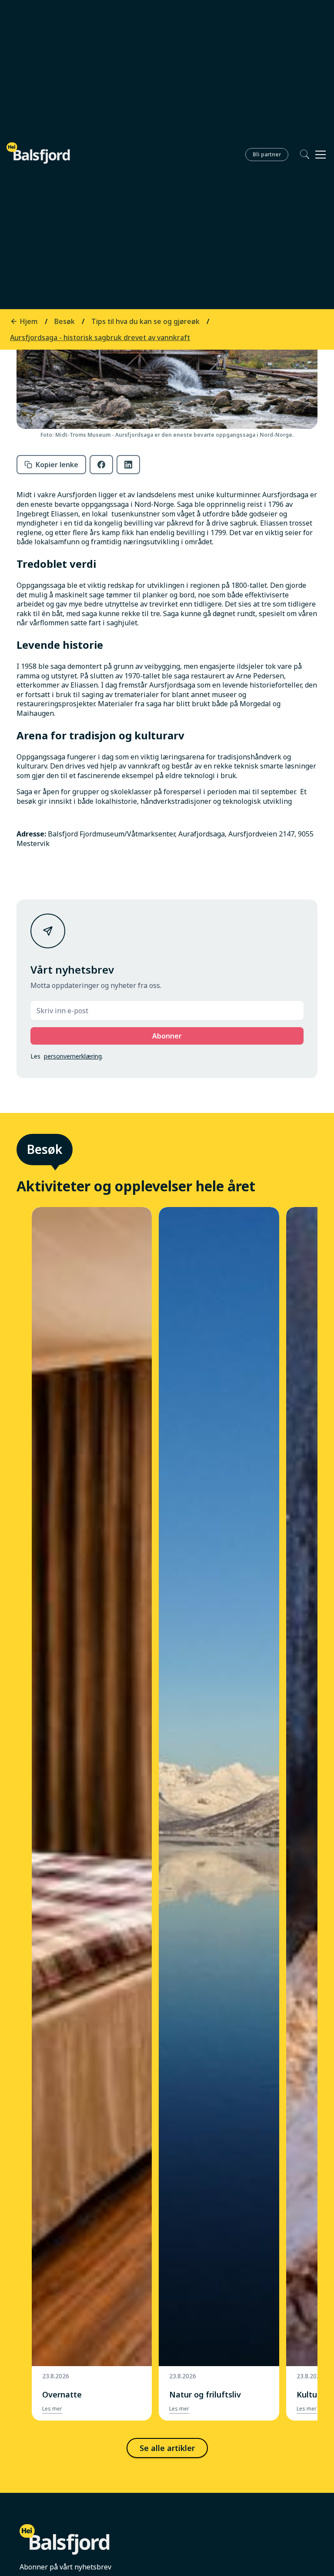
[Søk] (299, 154)
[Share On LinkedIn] (128, 465)
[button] (319, 155)
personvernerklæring (73, 1056)
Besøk (45, 1149)
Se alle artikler (167, 2448)
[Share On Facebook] (101, 465)
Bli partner (267, 154)
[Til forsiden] (38, 153)
